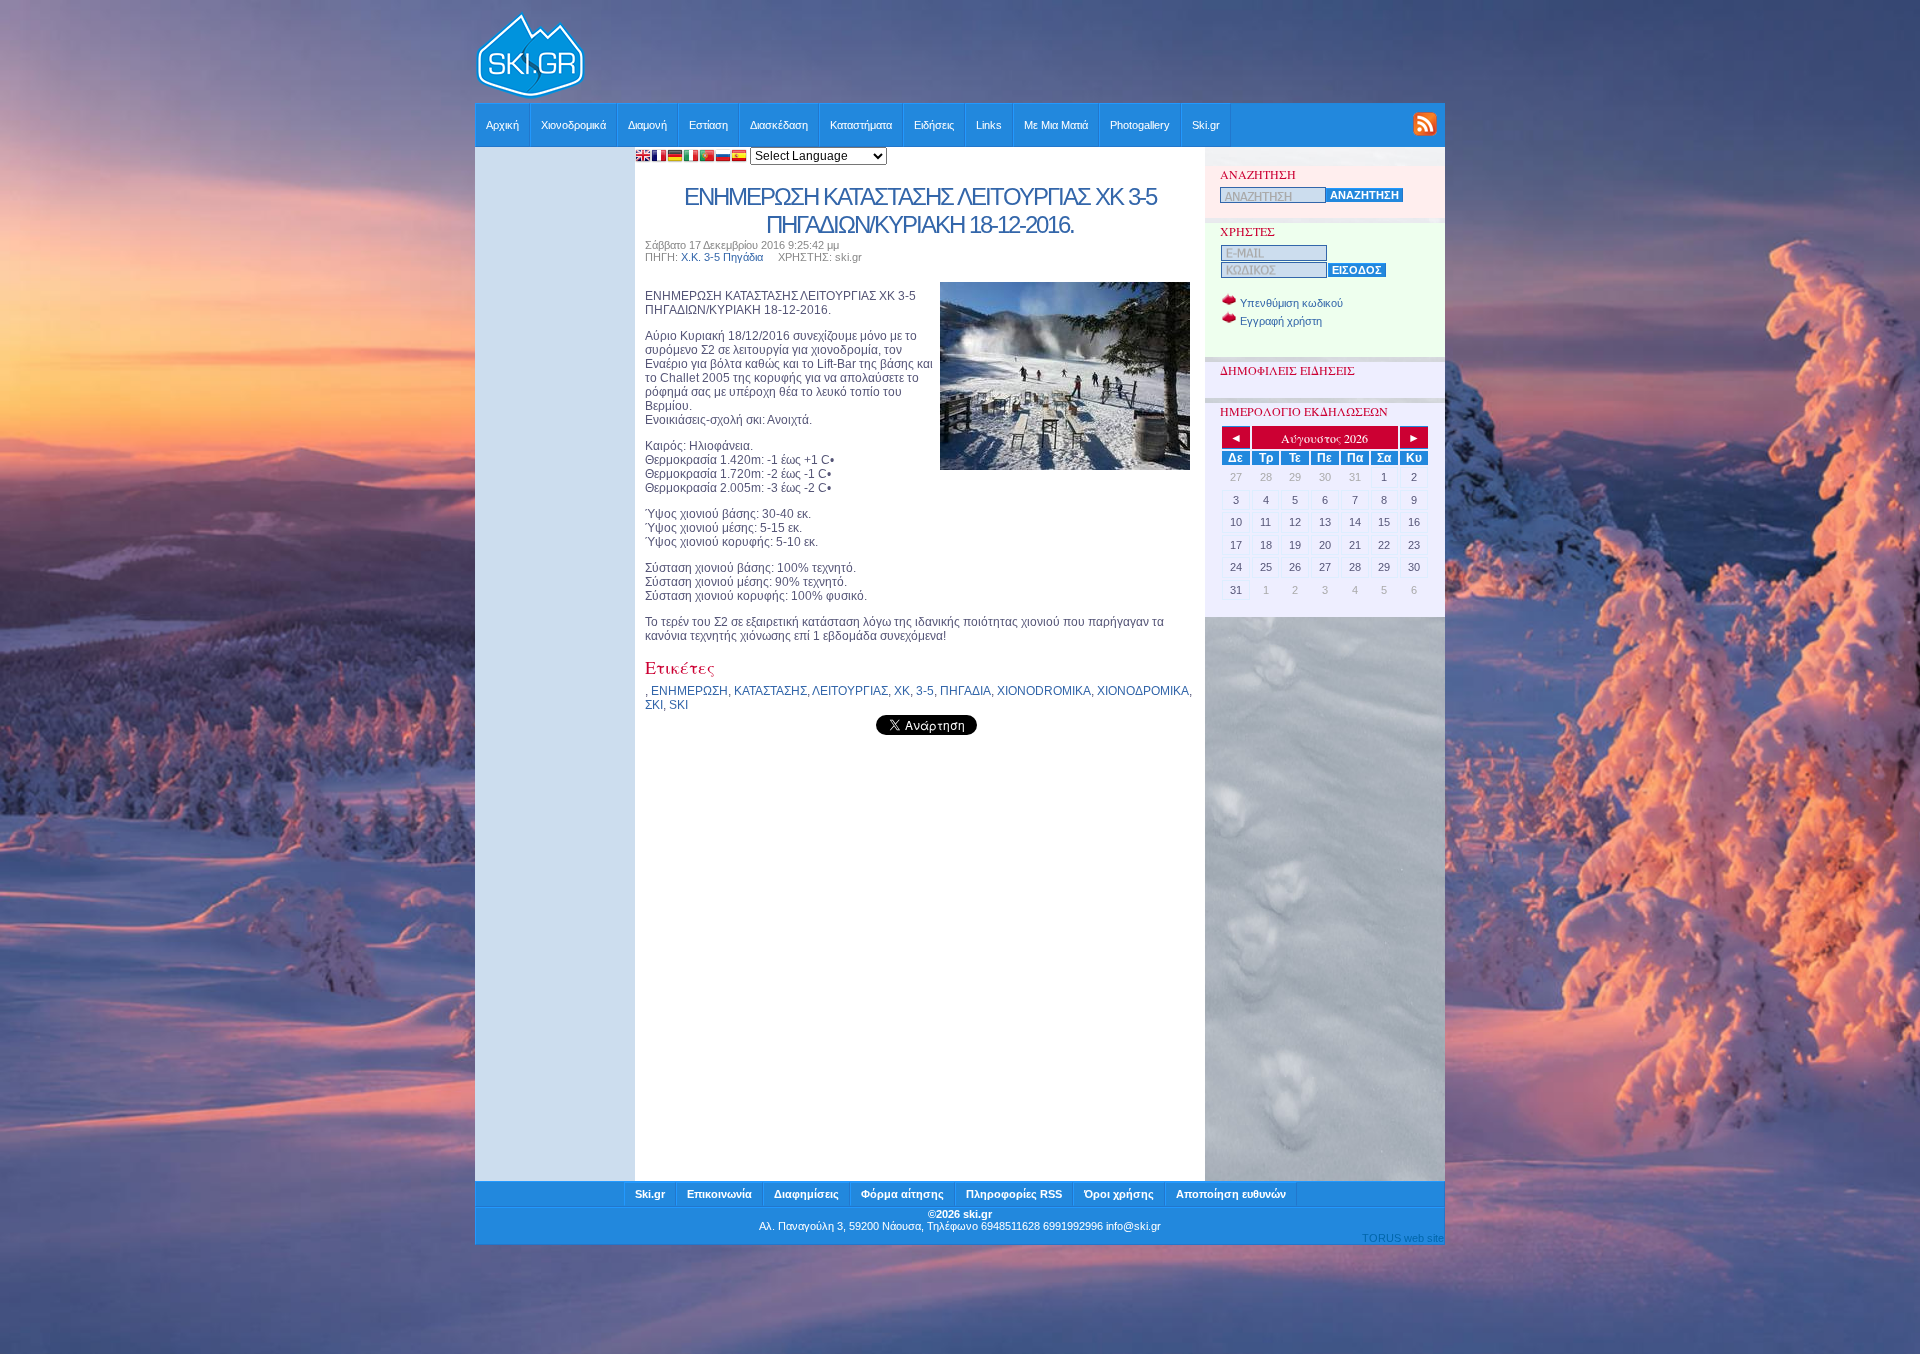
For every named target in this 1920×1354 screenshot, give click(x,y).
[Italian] (691, 157)
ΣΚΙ (654, 705)
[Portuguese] (707, 157)
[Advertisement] (1016, 57)
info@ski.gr (1133, 1226)
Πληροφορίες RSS (1014, 1194)
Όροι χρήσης (1119, 1194)
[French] (659, 157)
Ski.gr (1206, 125)
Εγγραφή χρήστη (1281, 321)
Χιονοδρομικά (573, 125)
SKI (678, 705)
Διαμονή (647, 125)
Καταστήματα (861, 125)
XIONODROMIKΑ (1044, 691)
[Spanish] (739, 157)
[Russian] (723, 157)
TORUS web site (1403, 1238)
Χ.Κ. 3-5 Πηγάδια (722, 257)
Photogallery (1140, 125)
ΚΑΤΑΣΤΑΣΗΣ (770, 691)
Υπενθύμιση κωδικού (1291, 303)
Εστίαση (708, 125)
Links (989, 125)
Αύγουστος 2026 (1324, 438)
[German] (675, 157)
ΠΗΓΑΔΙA (965, 691)
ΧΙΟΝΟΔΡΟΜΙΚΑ (1143, 691)
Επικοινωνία (719, 1194)
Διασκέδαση (779, 125)
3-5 (925, 691)
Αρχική (502, 125)
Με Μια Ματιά (1056, 125)
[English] (643, 157)
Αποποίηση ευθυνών (1231, 1194)
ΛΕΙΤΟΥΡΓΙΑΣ (850, 691)
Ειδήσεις (934, 125)
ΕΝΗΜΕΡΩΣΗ (689, 691)
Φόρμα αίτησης (902, 1194)
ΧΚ (902, 691)
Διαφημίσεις (806, 1194)
